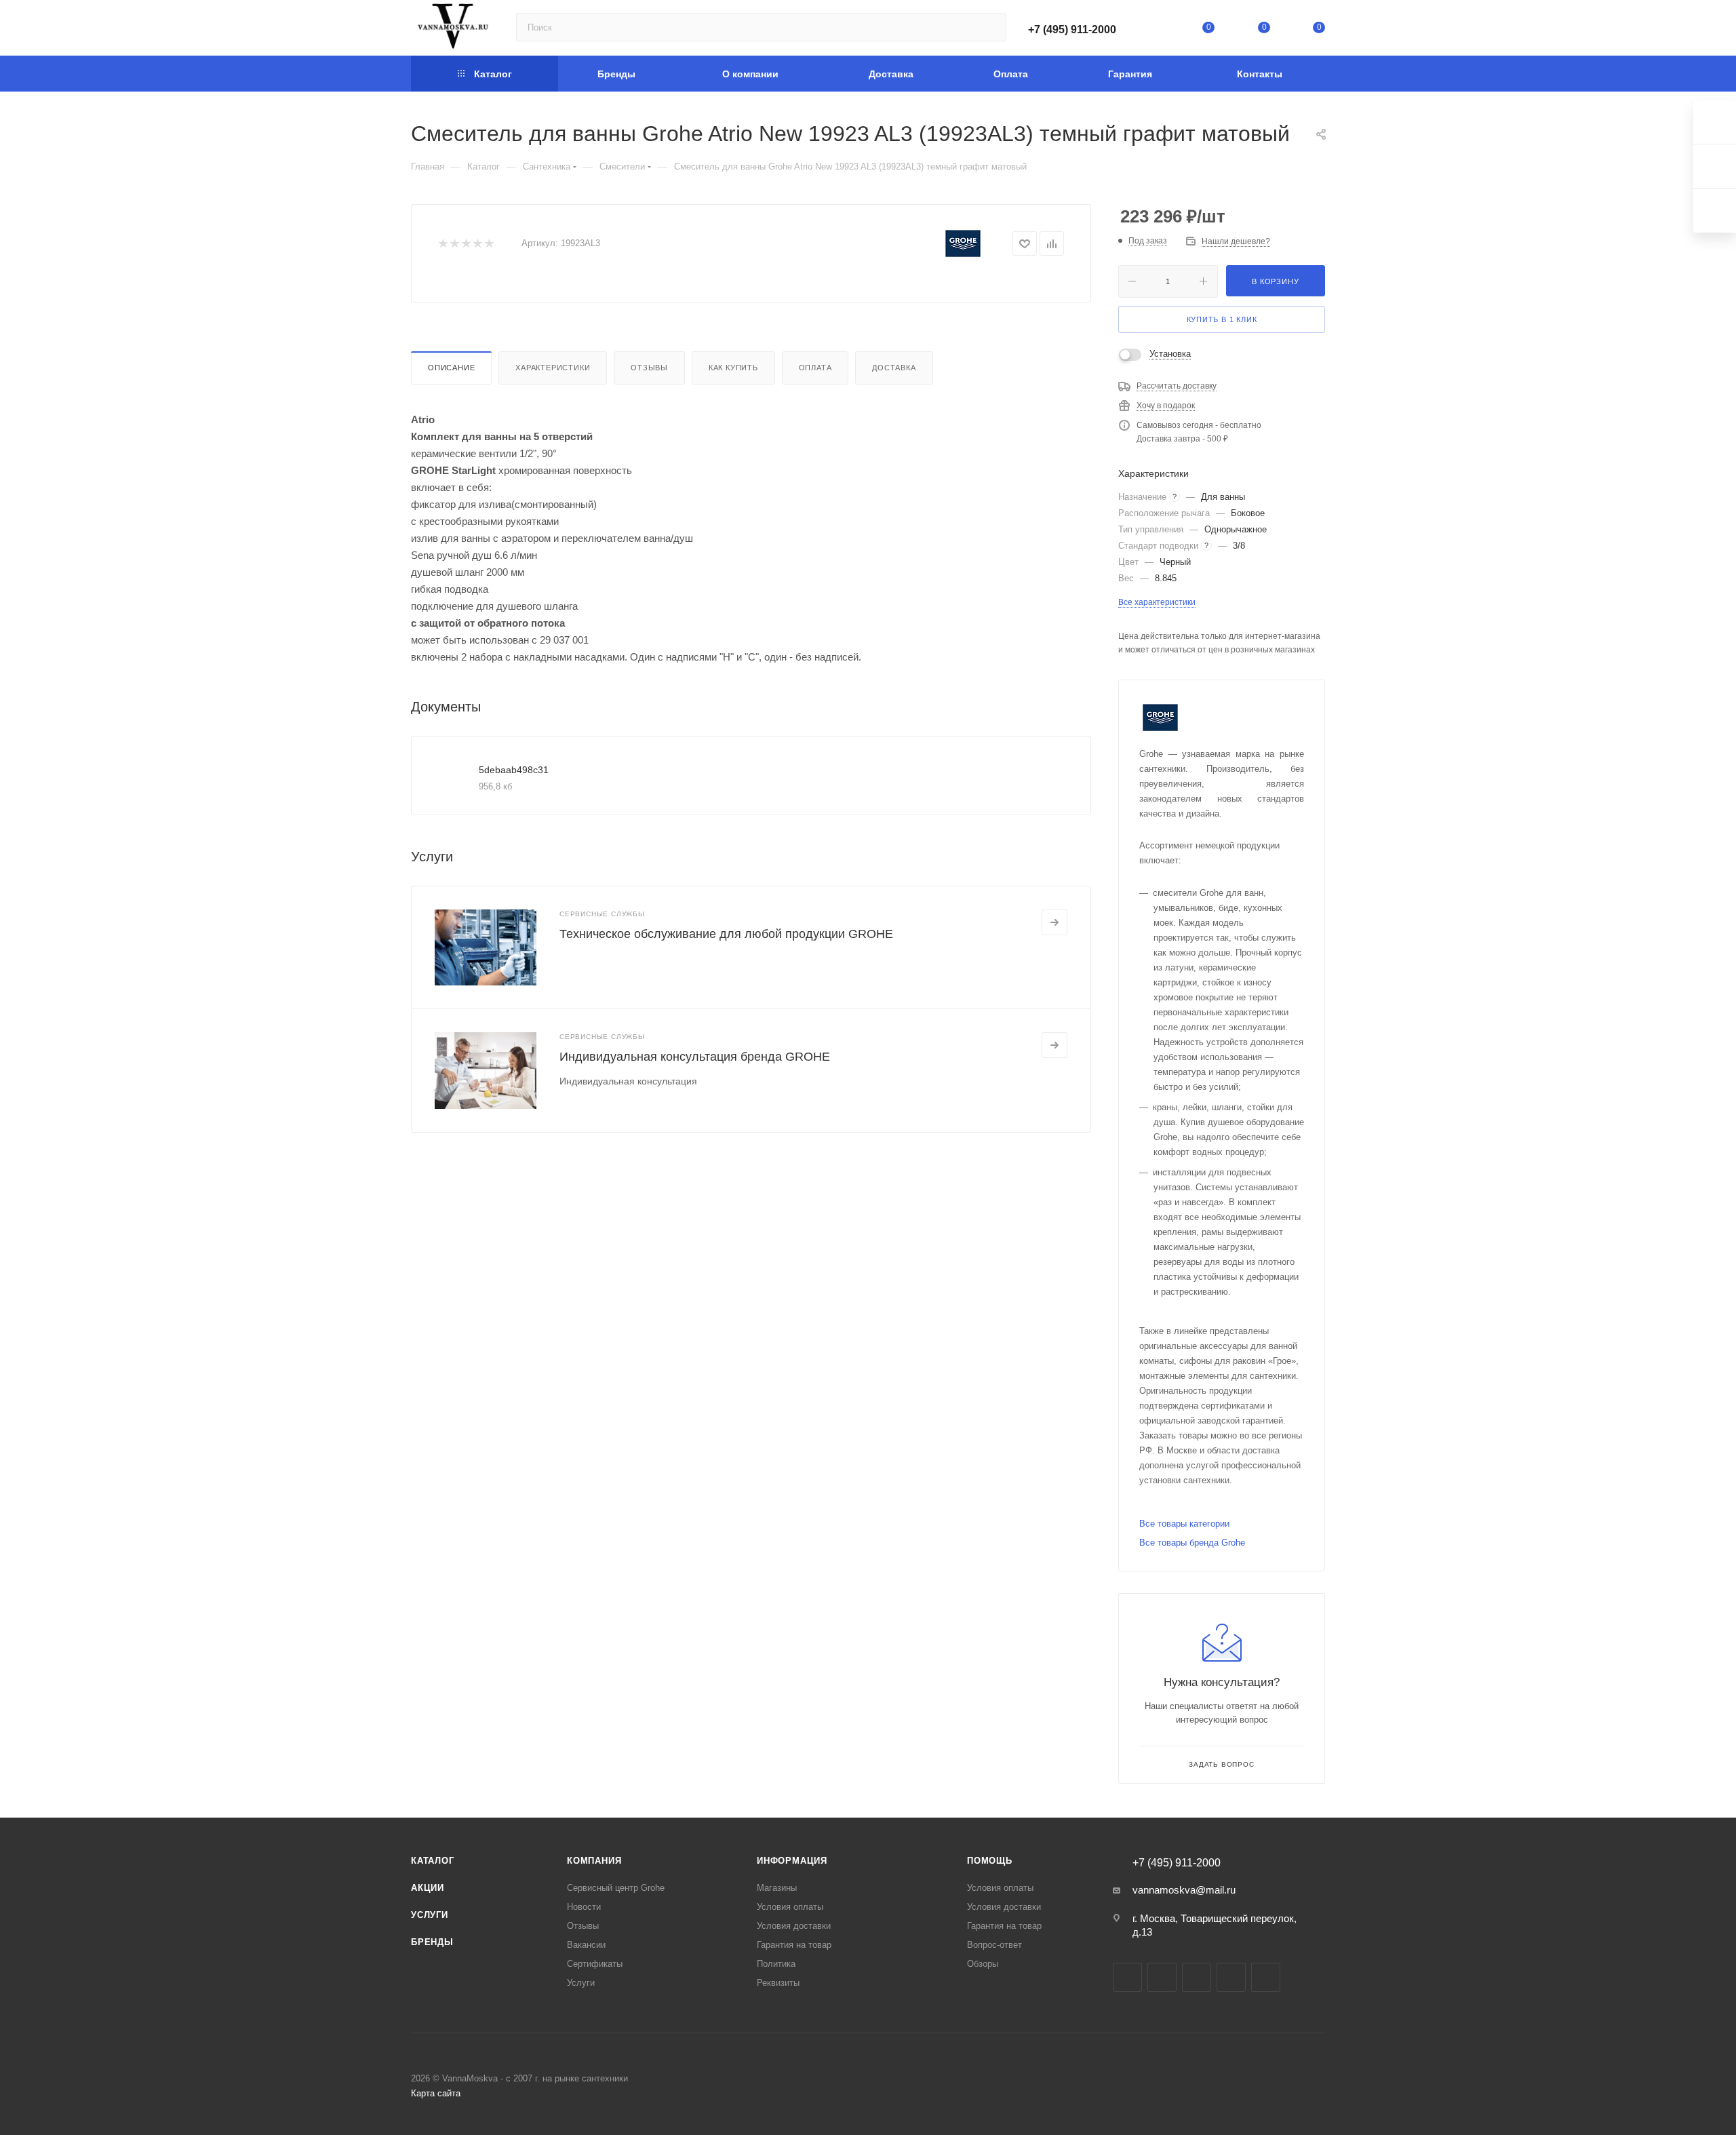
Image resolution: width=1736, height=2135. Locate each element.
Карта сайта (436, 2093)
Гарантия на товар (794, 1945)
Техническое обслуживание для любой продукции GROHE (726, 934)
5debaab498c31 (514, 770)
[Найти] (990, 27)
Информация (792, 1861)
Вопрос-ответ (994, 1945)
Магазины (777, 1888)
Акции (428, 1888)
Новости (584, 1907)
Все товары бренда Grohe (1192, 1543)
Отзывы (649, 368)
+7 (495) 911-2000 (1072, 30)
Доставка (894, 368)
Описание (451, 368)
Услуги (430, 1915)
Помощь (990, 1861)
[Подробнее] (1054, 922)
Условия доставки (794, 1926)
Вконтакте (1127, 1977)
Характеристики (553, 368)
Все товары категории (1184, 1524)
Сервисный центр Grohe (616, 1888)
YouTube (1197, 1977)
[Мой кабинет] (1153, 30)
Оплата (815, 368)
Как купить (733, 368)
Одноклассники (1231, 1977)
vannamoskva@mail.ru (1184, 1890)
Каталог (433, 1861)
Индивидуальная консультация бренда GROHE (695, 1057)
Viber (1266, 1977)
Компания (594, 1861)
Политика (776, 1964)
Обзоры (983, 1964)
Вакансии (586, 1945)
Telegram (1162, 1977)
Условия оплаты (790, 1907)
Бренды (432, 1942)
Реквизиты (778, 1983)
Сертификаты (595, 1964)
